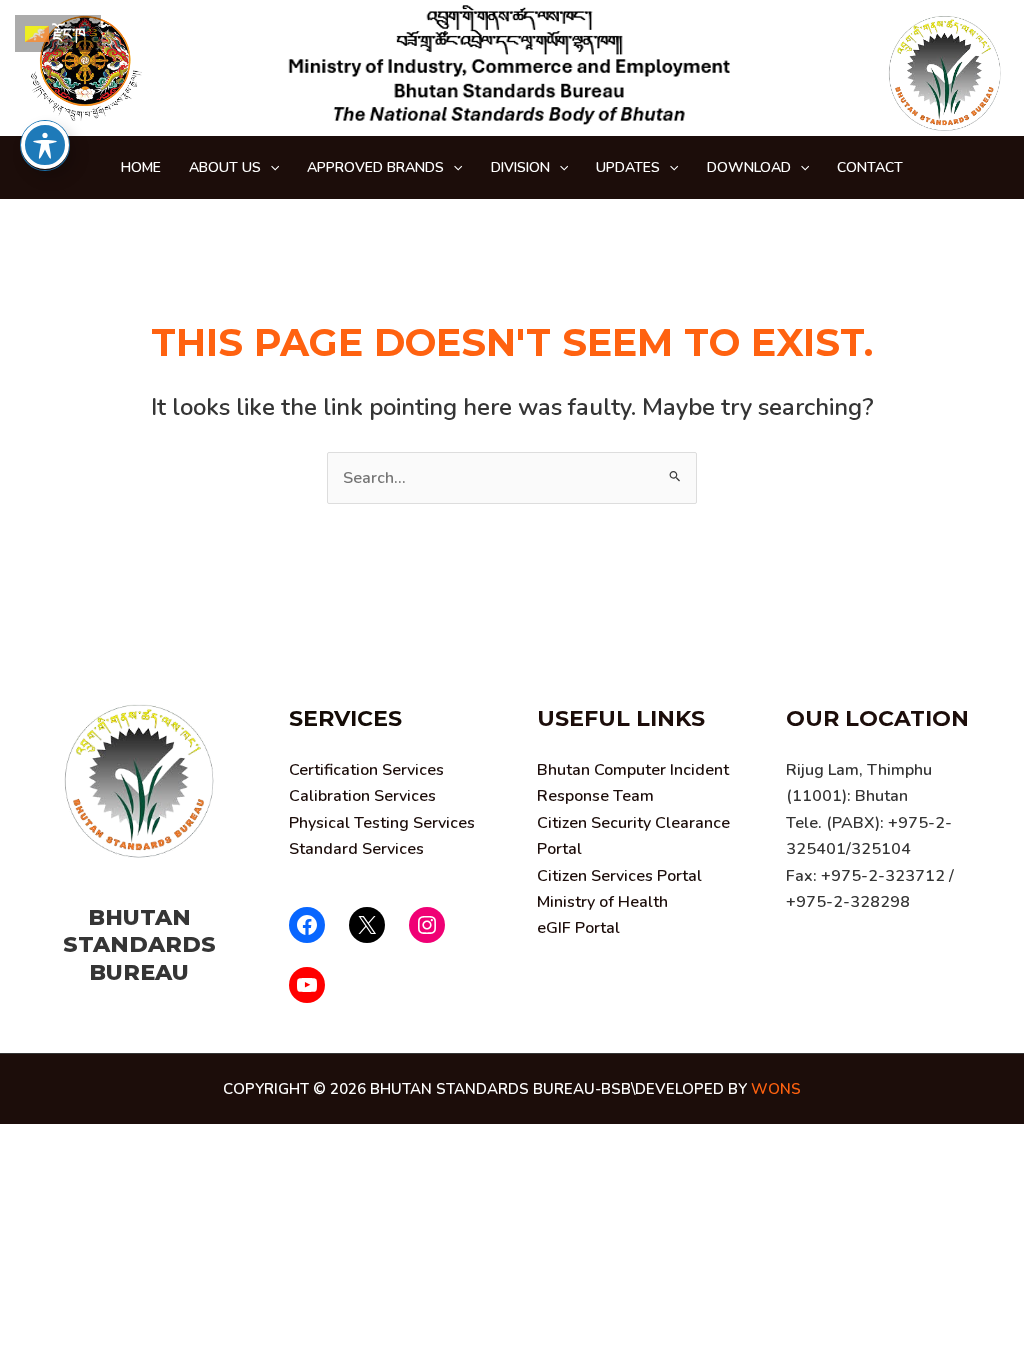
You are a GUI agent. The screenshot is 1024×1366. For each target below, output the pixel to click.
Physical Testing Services (382, 823)
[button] (270, 167)
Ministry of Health (602, 902)
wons (776, 1089)
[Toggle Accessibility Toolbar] (45, 145)
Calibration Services (362, 796)
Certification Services (366, 770)
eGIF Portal (578, 928)
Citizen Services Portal (619, 876)
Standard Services (356, 849)
